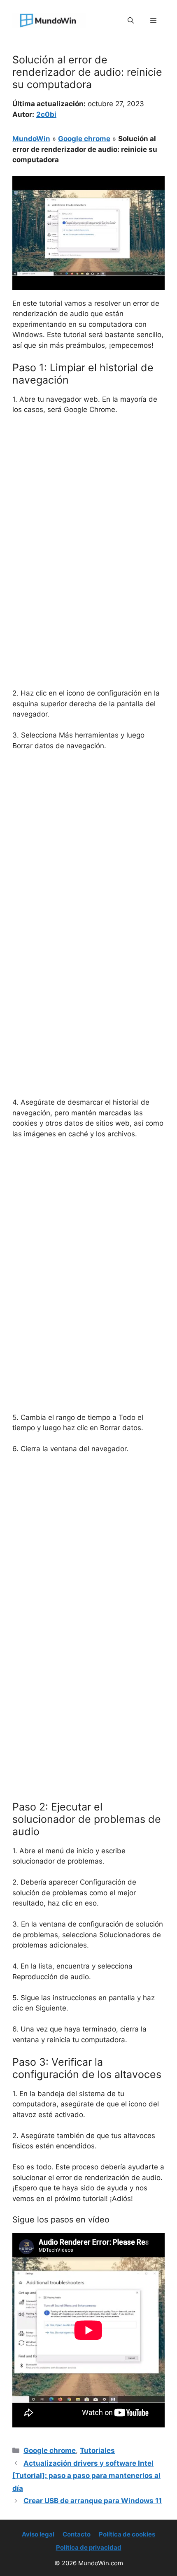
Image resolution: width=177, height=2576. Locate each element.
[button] (131, 21)
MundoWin (31, 139)
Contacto (77, 2534)
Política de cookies (127, 2534)
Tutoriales (97, 2450)
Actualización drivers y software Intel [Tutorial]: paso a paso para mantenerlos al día (86, 2476)
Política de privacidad (89, 2547)
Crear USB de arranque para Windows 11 (93, 2501)
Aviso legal (38, 2534)
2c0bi (46, 114)
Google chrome (84, 139)
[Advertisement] (88, 514)
